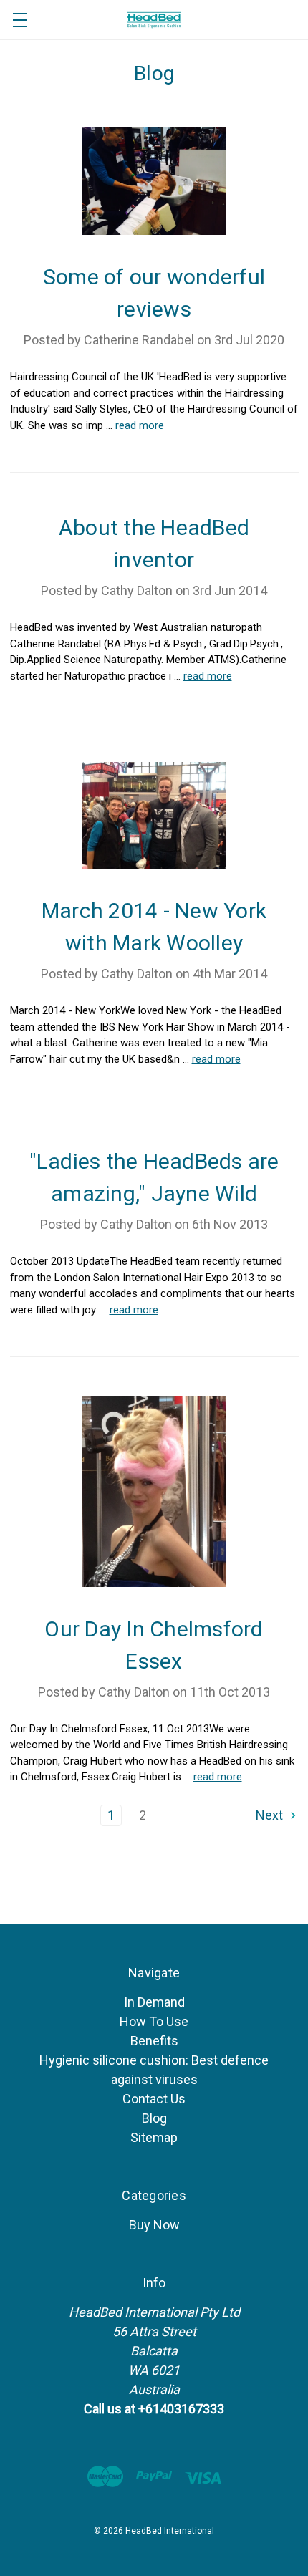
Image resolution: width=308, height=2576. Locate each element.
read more (140, 425)
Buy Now (154, 2225)
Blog (154, 2118)
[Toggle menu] (20, 20)
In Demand (154, 2002)
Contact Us (154, 2099)
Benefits (154, 2041)
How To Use (154, 2021)
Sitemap (154, 2137)
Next (271, 1815)
